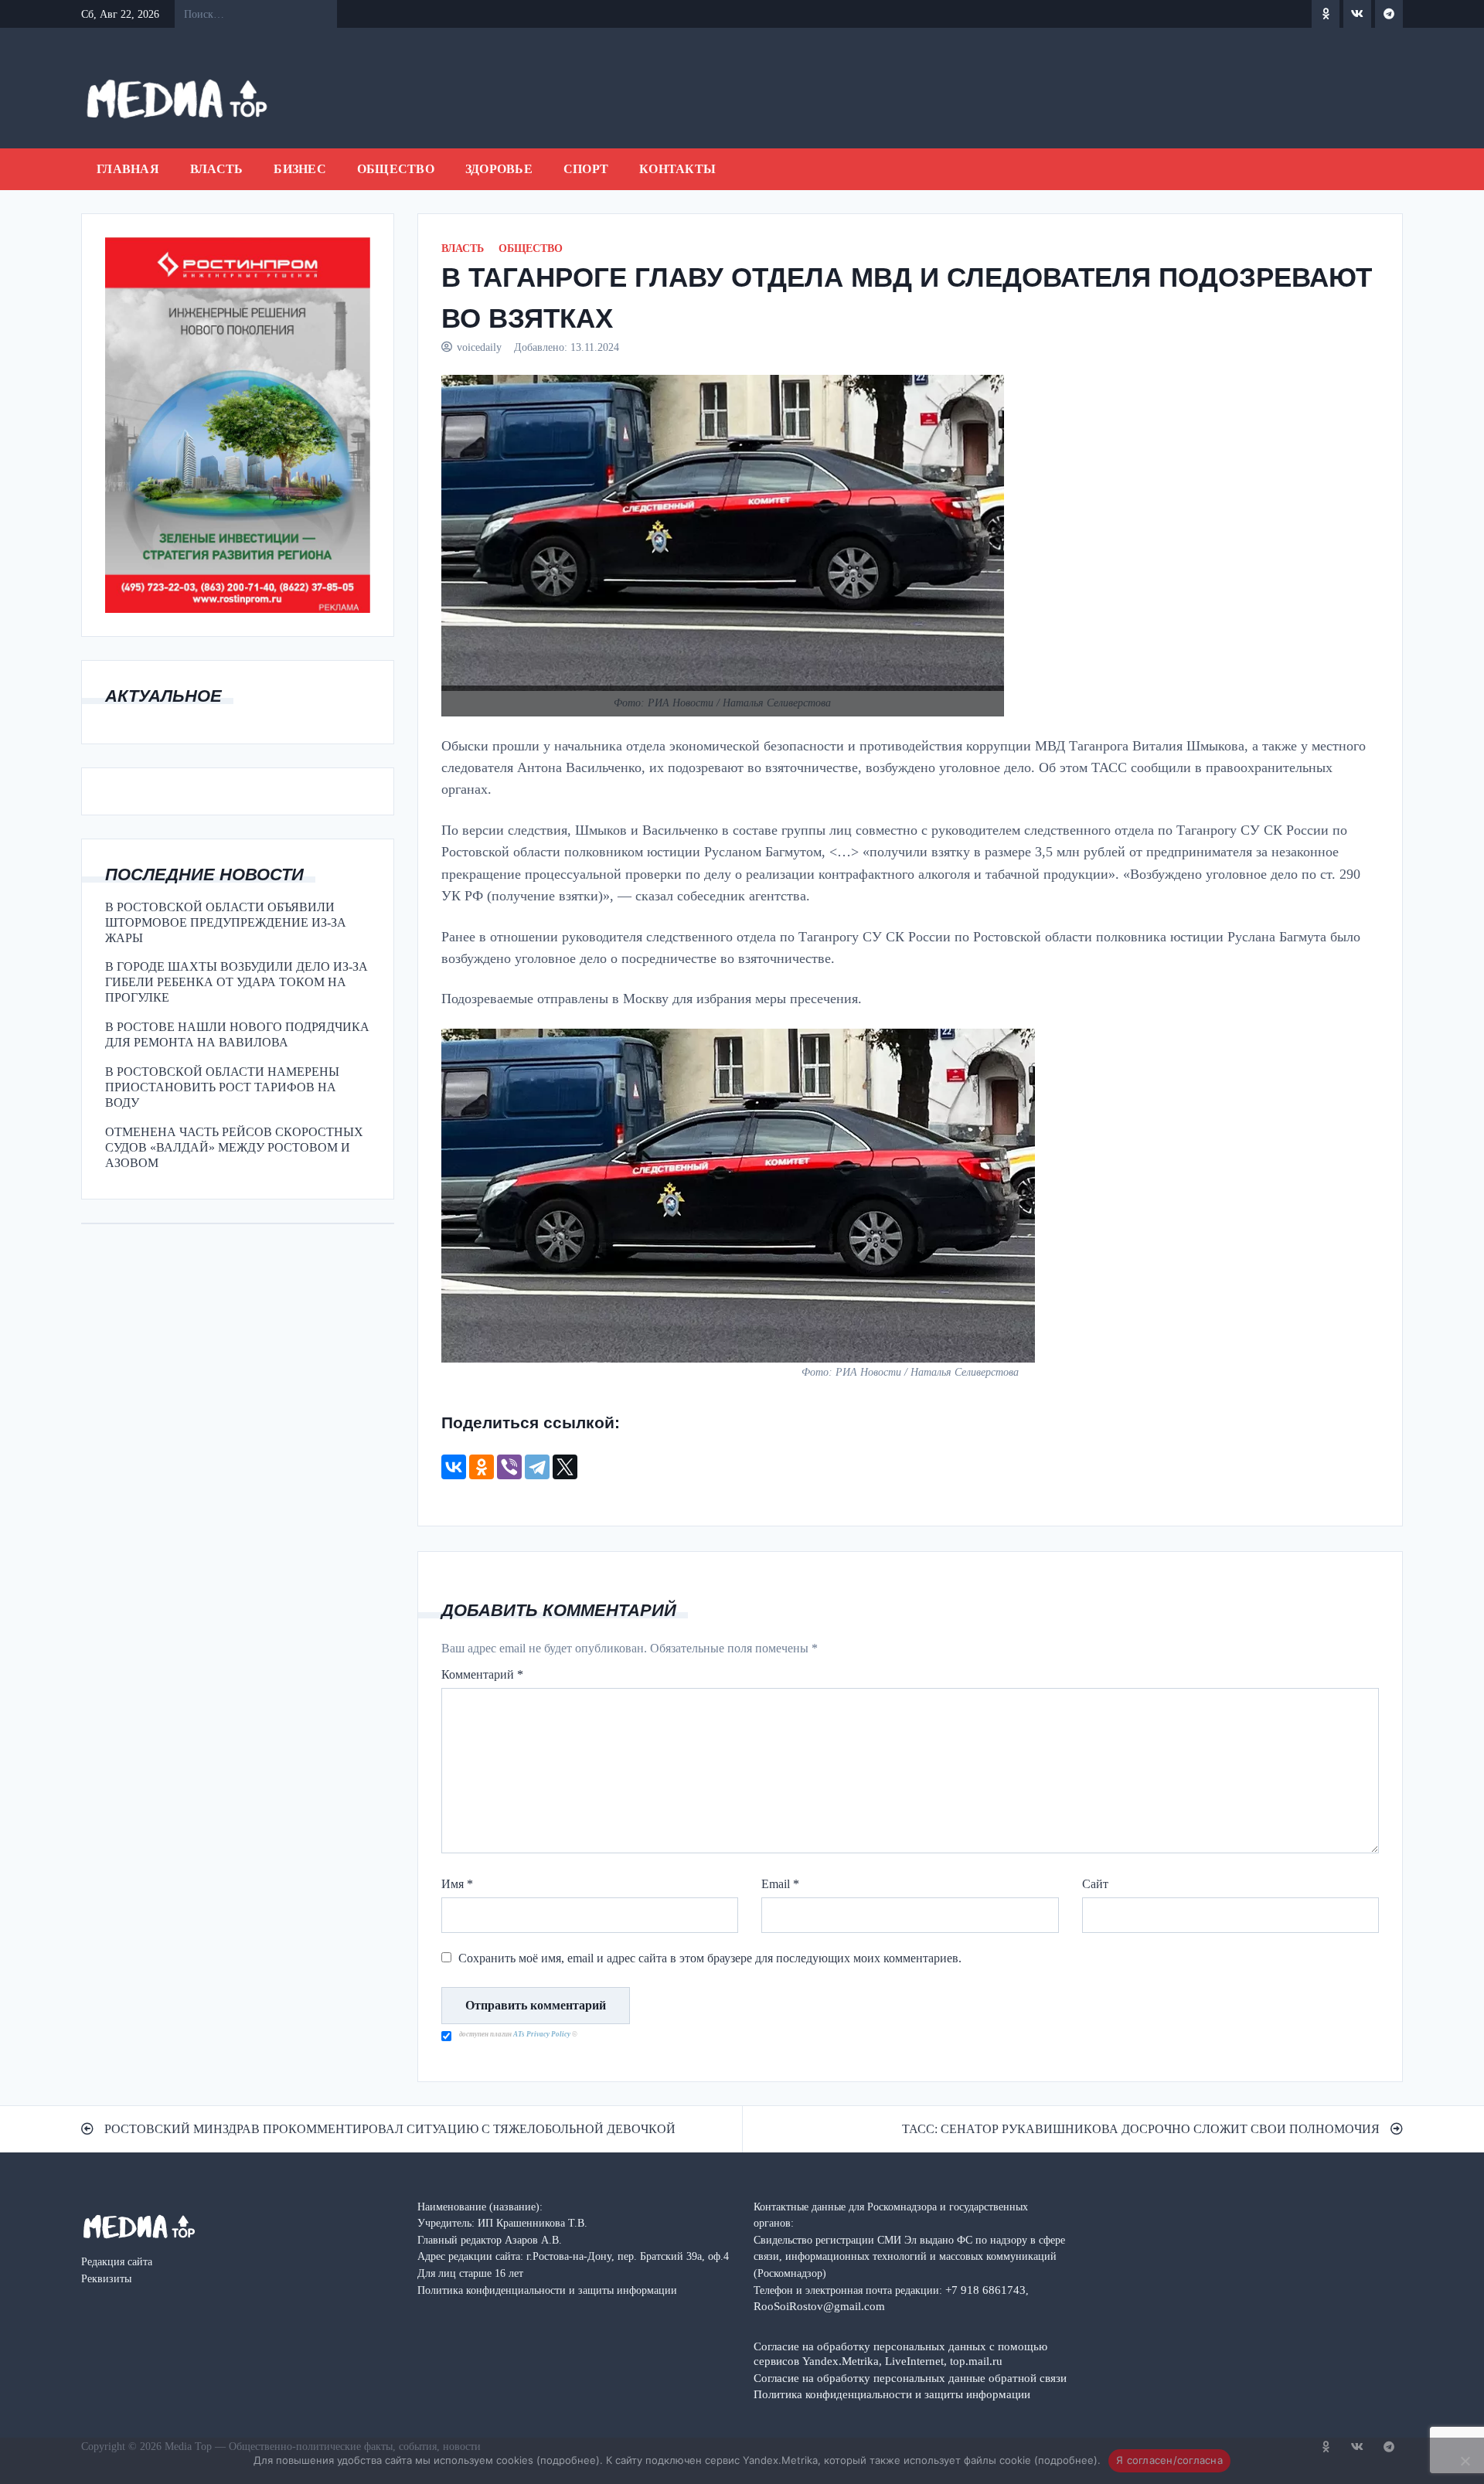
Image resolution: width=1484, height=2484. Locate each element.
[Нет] (1465, 2461)
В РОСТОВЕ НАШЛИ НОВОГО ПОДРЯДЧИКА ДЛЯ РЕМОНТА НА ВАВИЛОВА (237, 1034)
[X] (565, 1467)
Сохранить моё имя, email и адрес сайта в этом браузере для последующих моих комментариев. (710, 1958)
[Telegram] (537, 1467)
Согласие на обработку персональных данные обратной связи (910, 2378)
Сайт (1095, 1884)
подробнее (568, 2460)
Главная (128, 169)
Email (780, 1884)
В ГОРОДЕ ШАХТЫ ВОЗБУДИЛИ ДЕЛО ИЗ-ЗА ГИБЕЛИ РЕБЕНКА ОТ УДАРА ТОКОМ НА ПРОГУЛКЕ (237, 982)
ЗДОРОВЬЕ (499, 169)
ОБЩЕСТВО (396, 169)
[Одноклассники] (482, 1467)
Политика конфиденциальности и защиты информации (892, 2394)
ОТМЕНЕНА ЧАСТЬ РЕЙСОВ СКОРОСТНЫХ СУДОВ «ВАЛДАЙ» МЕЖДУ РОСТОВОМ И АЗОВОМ (234, 1147)
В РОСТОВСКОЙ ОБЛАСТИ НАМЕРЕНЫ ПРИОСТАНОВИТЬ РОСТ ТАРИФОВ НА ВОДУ (222, 1087)
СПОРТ (586, 169)
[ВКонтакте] (454, 1467)
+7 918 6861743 (985, 2290)
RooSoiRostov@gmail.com (819, 2306)
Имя (457, 1884)
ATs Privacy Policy (543, 2034)
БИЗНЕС (300, 169)
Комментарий (482, 1674)
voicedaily (479, 347)
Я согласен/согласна (1169, 2460)
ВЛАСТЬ (217, 169)
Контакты (677, 169)
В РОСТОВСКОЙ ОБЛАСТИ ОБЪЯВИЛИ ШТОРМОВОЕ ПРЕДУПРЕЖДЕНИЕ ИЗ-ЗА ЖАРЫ (226, 922)
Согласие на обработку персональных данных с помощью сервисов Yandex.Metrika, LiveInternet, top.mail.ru (900, 2353)
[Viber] (509, 1467)
